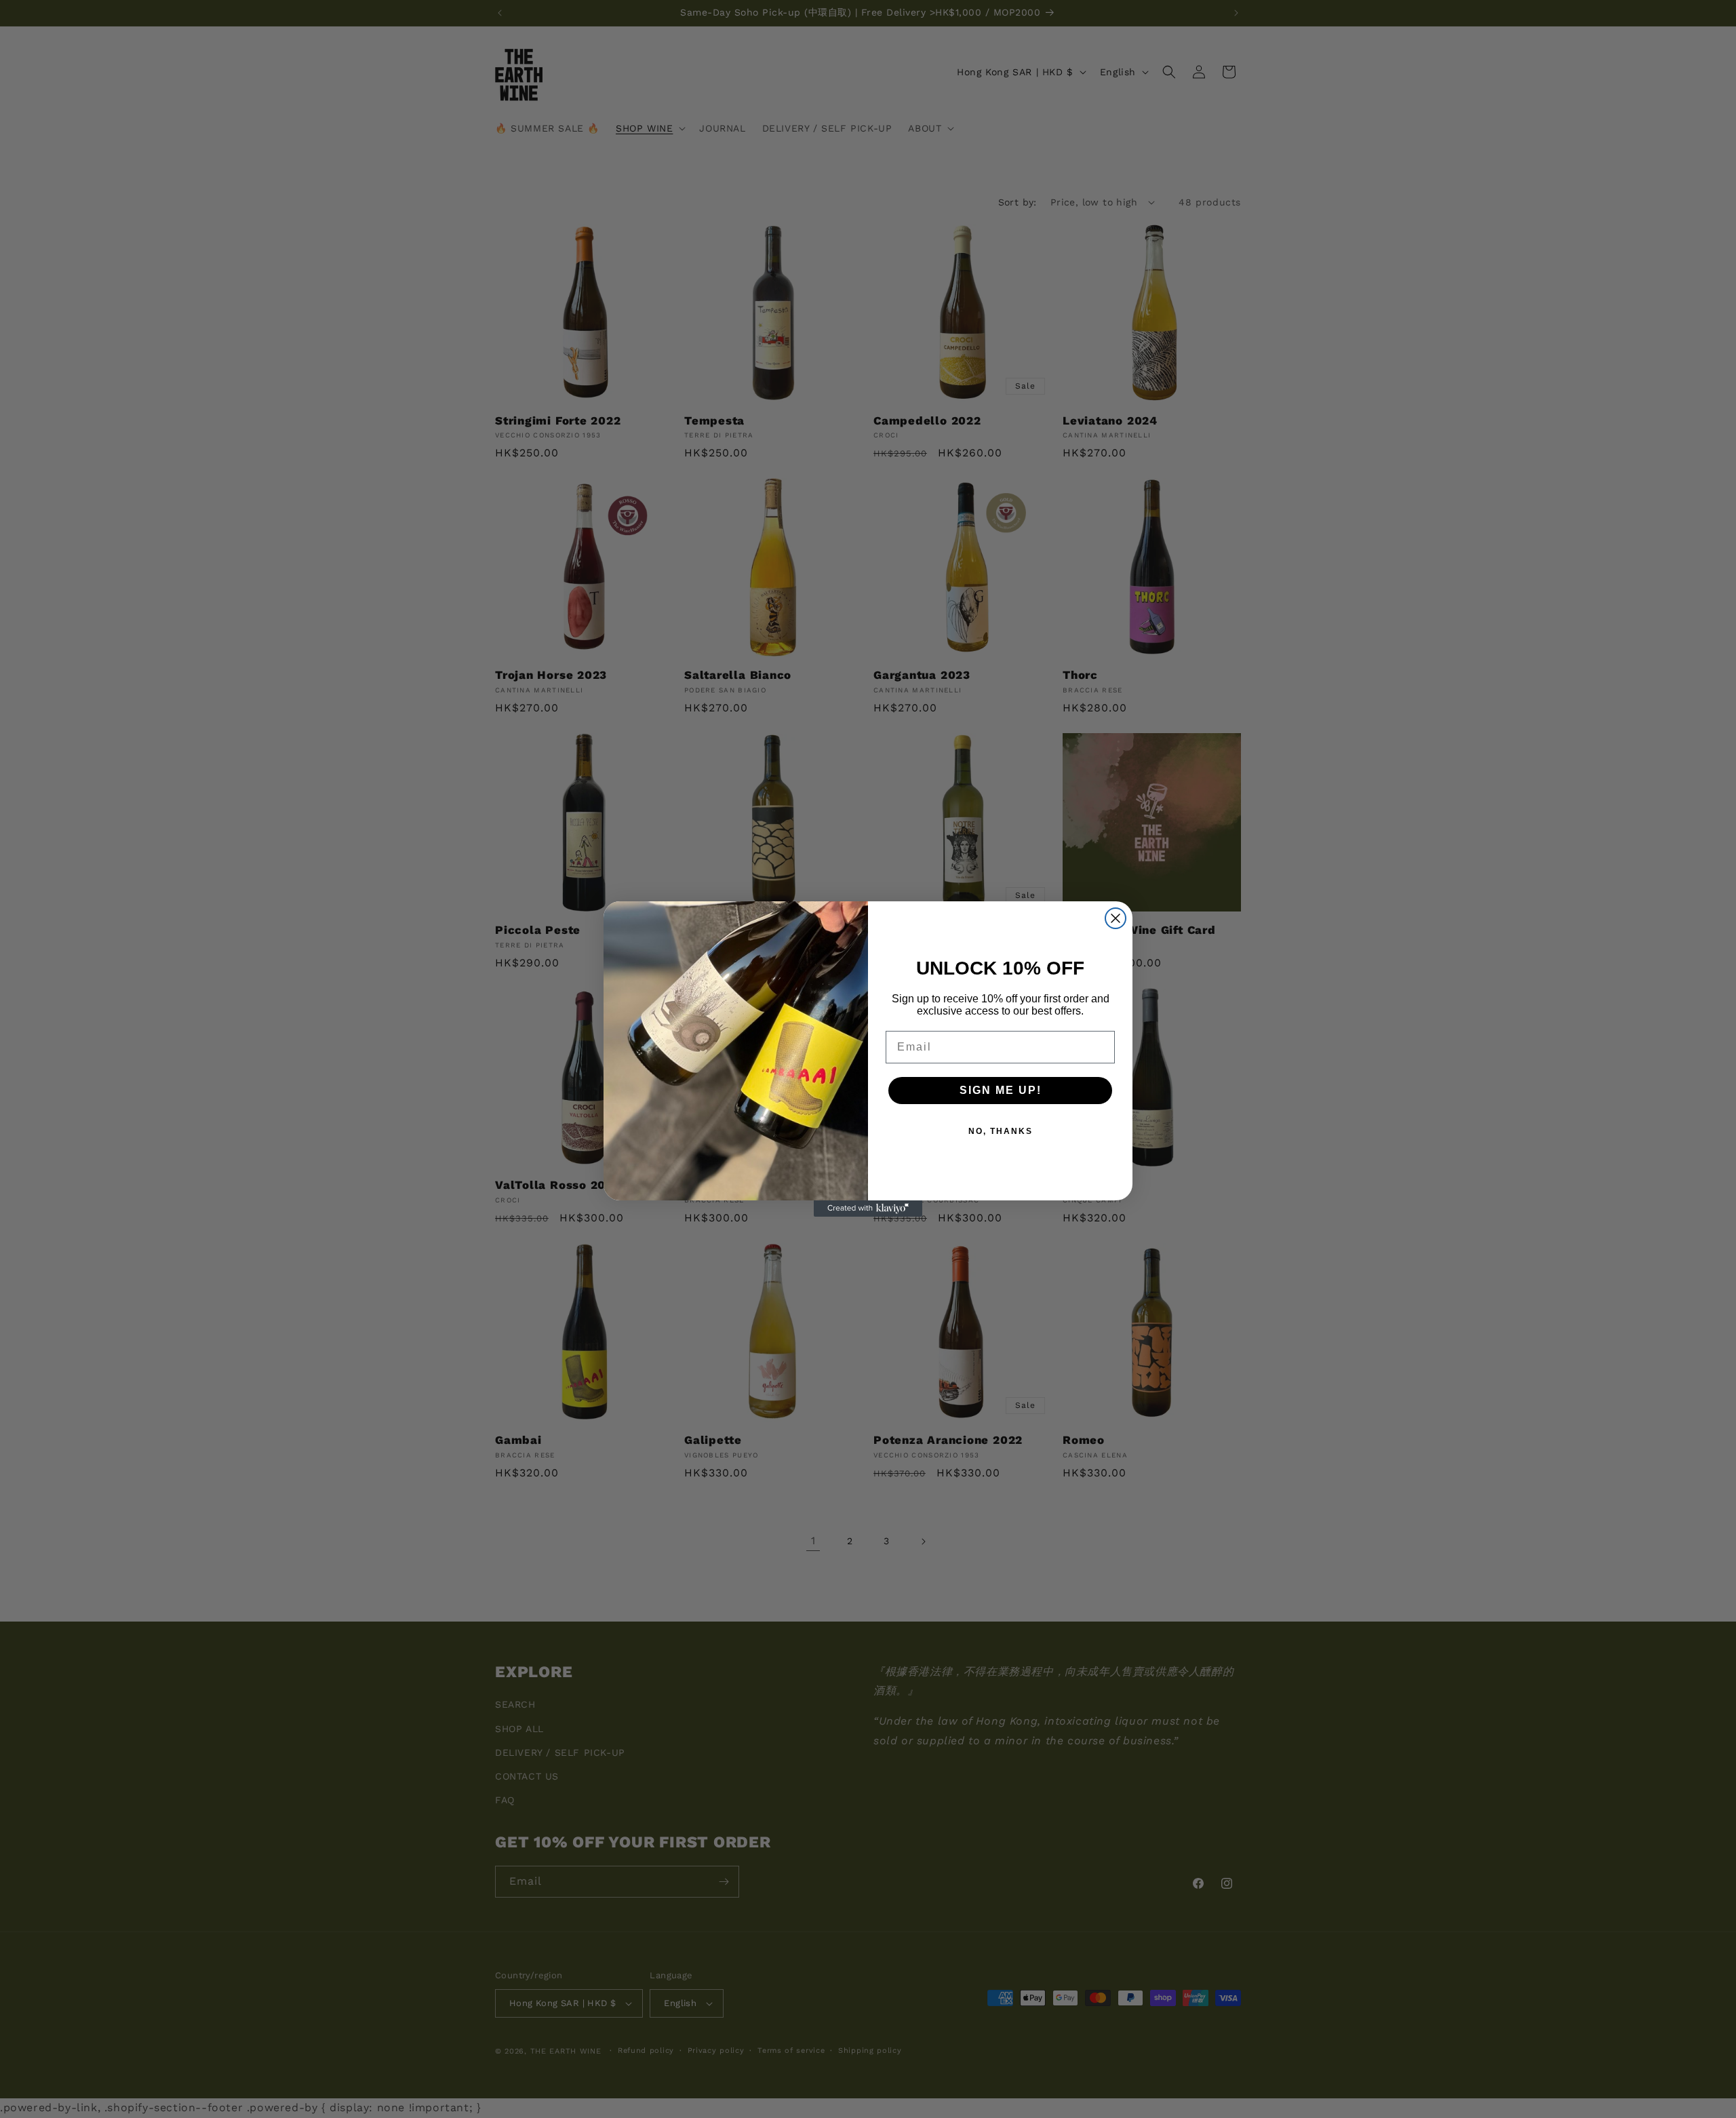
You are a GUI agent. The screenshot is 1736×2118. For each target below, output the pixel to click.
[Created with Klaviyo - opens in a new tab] (868, 1209)
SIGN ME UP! (1001, 1090)
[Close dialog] (1116, 918)
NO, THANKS (1001, 1131)
